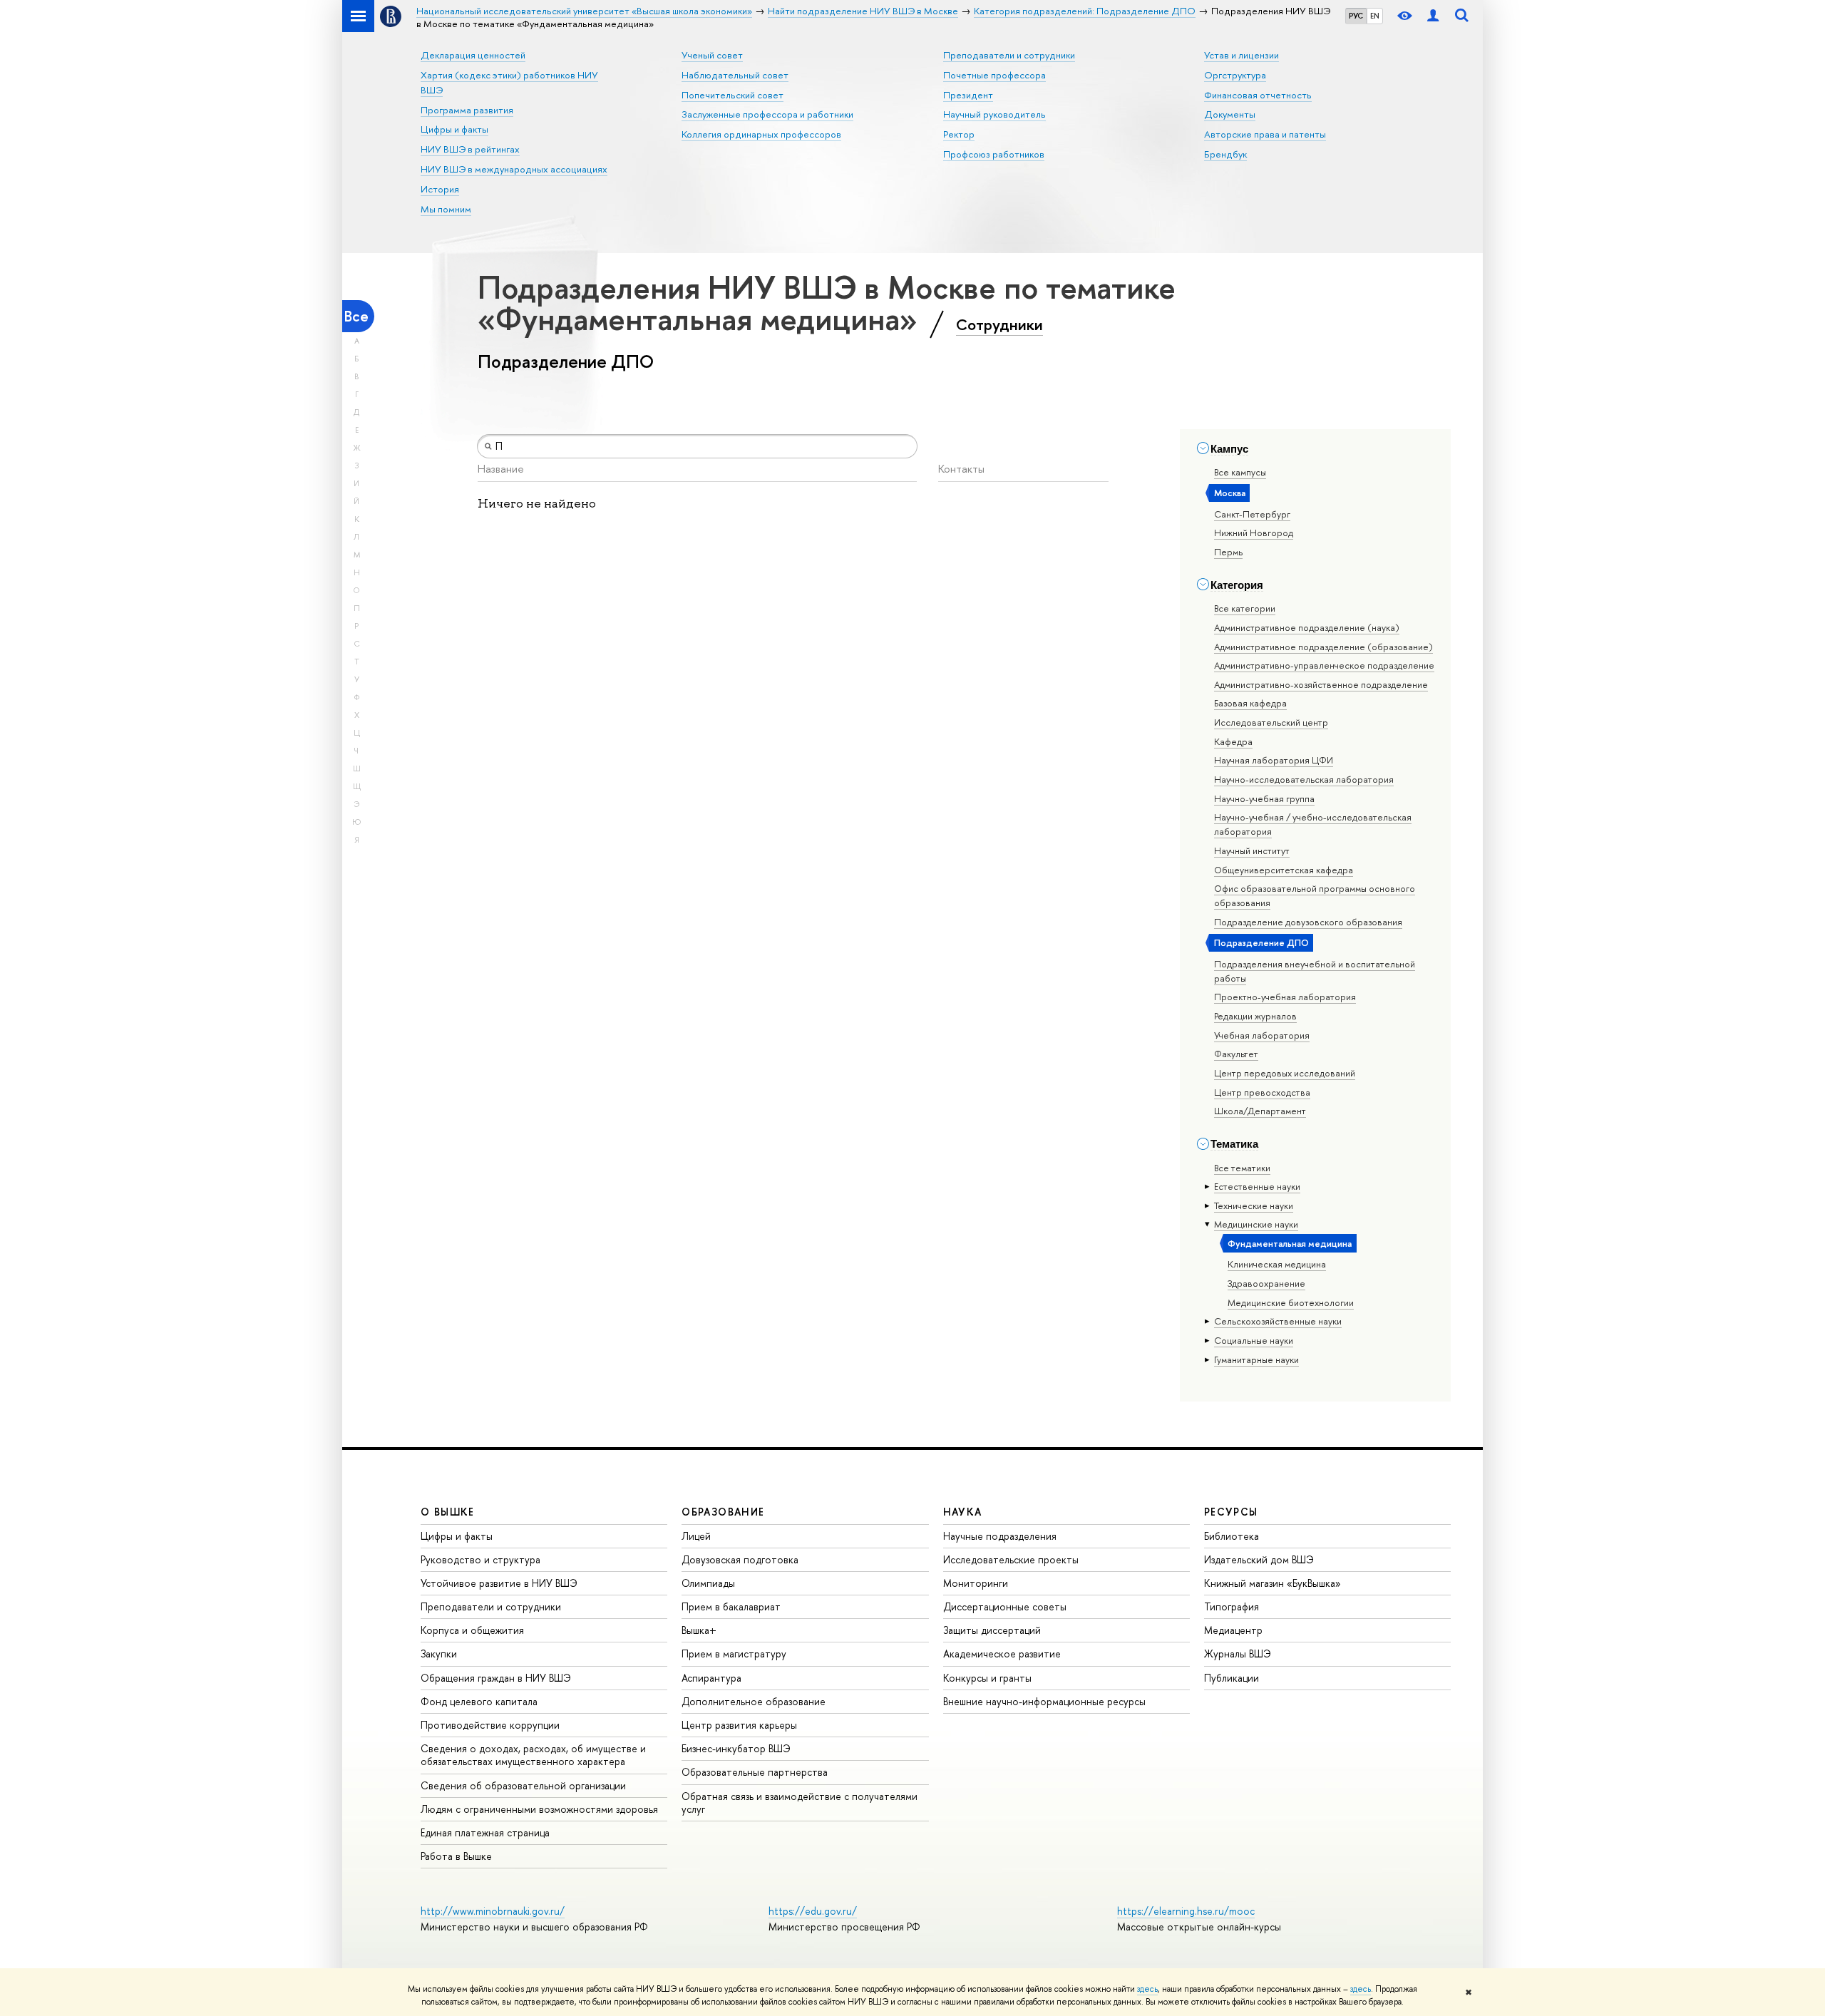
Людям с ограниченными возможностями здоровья (539, 1809)
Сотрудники (999, 324)
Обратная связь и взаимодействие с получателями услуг (800, 1802)
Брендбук (1225, 154)
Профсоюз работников (994, 154)
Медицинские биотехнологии (1291, 1302)
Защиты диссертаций (992, 1630)
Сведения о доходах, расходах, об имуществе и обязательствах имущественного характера (533, 1755)
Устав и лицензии (1241, 55)
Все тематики (1242, 1168)
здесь (1147, 1989)
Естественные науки (1257, 1186)
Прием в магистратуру (734, 1654)
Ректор (959, 134)
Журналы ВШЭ (1238, 1654)
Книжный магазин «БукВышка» (1273, 1583)
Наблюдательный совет (735, 75)
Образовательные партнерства (755, 1772)
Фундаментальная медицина (1290, 1243)
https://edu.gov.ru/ (813, 1911)
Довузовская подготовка (740, 1559)
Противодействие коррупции (490, 1725)
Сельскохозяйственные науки (1278, 1321)
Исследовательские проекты (1011, 1559)
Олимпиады (708, 1583)
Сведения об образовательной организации (523, 1785)
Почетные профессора (994, 75)
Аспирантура (711, 1678)
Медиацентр (1233, 1630)
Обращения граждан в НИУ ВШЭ (496, 1678)
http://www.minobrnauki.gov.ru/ (493, 1911)
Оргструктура (1235, 75)
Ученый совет (712, 55)
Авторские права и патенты (1265, 134)
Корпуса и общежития (472, 1630)
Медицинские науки (1256, 1224)
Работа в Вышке (456, 1856)
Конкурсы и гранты (987, 1678)
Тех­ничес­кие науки (1254, 1205)
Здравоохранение (1266, 1283)
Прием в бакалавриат (731, 1606)
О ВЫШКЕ (448, 1512)
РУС (1356, 16)
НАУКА (963, 1512)
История (440, 189)
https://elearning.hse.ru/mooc (1186, 1911)
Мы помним (446, 209)
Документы (1230, 114)
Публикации (1232, 1678)
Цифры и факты (454, 129)
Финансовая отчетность (1258, 95)
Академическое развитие (1002, 1654)
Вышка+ (699, 1630)
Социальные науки (1254, 1340)
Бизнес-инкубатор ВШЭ (736, 1748)
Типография (1232, 1606)
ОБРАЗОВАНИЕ (723, 1512)
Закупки (439, 1654)
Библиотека (1232, 1536)
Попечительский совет (732, 95)
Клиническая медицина (1277, 1264)
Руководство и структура (480, 1559)
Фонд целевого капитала (479, 1701)
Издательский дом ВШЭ (1259, 1559)
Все (356, 316)
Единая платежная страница (485, 1832)
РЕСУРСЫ (1231, 1512)
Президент (968, 95)
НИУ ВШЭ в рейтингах (470, 149)
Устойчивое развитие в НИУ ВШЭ (499, 1583)
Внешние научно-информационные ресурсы (1044, 1701)
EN (1375, 16)
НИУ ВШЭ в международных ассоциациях (514, 169)
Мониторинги (976, 1583)
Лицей (696, 1536)
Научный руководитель (994, 114)
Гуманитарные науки (1256, 1359)
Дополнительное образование (754, 1701)
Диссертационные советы (1005, 1606)
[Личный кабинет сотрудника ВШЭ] (1433, 16)
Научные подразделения (1000, 1536)
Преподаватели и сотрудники (1009, 55)
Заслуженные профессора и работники (767, 114)
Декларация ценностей (473, 55)
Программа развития (467, 110)
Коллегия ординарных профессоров (761, 134)
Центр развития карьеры (739, 1725)
